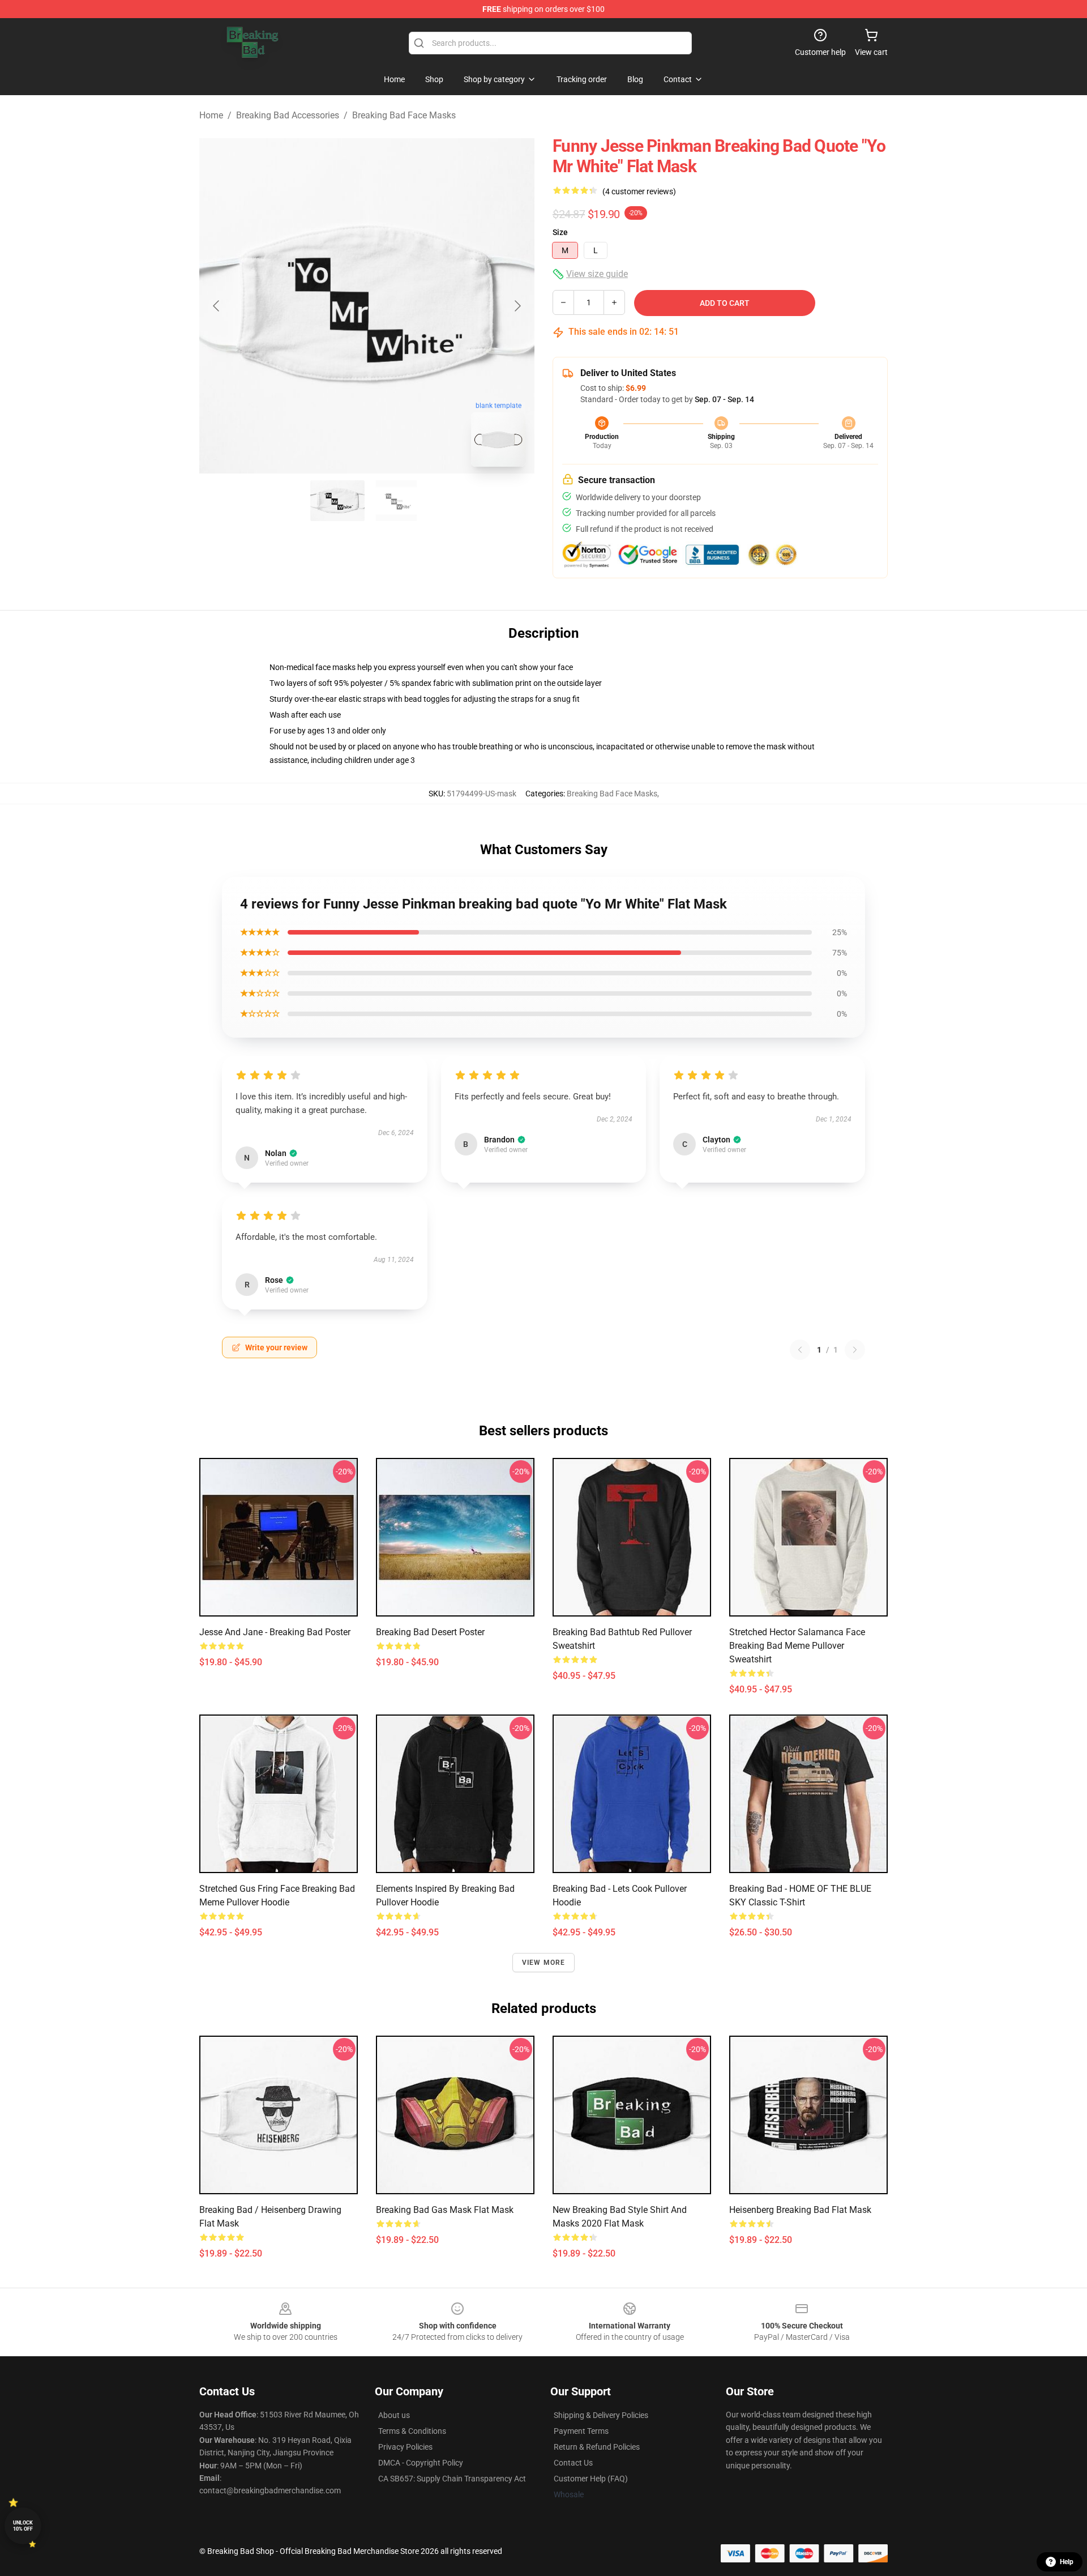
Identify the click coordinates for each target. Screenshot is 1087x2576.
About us (394, 2415)
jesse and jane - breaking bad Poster (275, 1632)
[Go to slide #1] (337, 501)
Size (560, 232)
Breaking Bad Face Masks (404, 115)
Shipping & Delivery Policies (601, 2415)
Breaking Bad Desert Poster (430, 1632)
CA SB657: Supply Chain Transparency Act (452, 2479)
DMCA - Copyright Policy (421, 2463)
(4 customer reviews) (639, 191)
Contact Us (573, 2463)
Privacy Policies (405, 2447)
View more (544, 1963)
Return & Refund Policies (597, 2447)
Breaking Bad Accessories (288, 115)
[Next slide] (517, 306)
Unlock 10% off (23, 2526)
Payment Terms (581, 2431)
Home (211, 115)
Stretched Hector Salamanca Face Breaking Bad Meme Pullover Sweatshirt (797, 1646)
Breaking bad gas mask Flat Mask (445, 2210)
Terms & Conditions (412, 2431)
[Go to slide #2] (396, 501)
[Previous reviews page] (800, 1350)
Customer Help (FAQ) (591, 2479)
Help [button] (1067, 2562)
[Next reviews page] (855, 1350)
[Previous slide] (217, 306)
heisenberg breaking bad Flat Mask (800, 2210)
